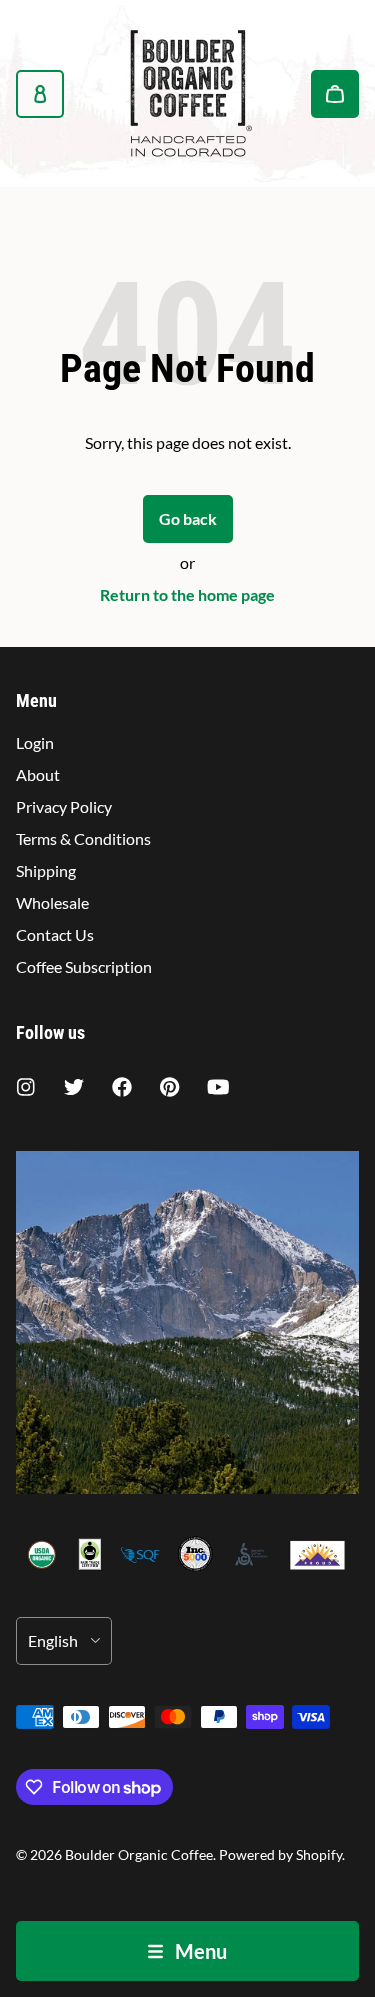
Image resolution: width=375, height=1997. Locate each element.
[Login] (40, 94)
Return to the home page (187, 594)
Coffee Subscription (84, 966)
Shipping (46, 870)
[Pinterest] (170, 1087)
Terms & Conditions (83, 838)
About (38, 774)
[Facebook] (122, 1087)
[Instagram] (26, 1087)
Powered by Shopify (280, 1854)
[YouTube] (218, 1087)
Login (35, 742)
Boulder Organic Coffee (139, 1854)
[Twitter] (74, 1087)
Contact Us (55, 934)
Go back (188, 518)
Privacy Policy (64, 806)
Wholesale (52, 902)
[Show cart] (335, 94)
